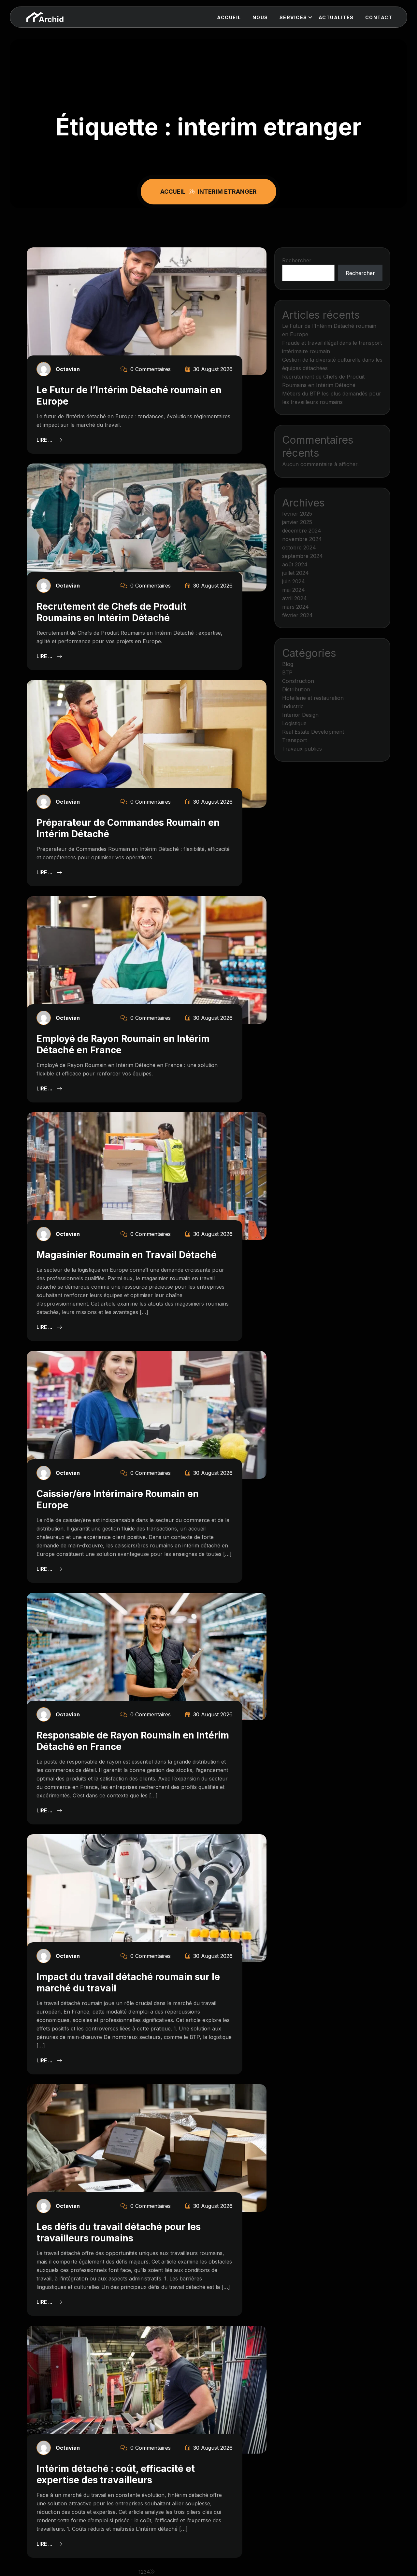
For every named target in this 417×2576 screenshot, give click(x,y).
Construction (298, 681)
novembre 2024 (302, 539)
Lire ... (45, 440)
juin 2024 (294, 581)
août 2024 (295, 564)
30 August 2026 (212, 369)
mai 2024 (294, 590)
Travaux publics (302, 749)
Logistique (294, 723)
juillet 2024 (295, 573)
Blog (288, 664)
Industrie (293, 706)
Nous (260, 17)
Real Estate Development (313, 732)
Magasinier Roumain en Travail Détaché (127, 1255)
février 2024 (297, 615)
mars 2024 (295, 607)
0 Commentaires (150, 369)
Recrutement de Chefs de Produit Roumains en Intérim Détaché (111, 612)
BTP (287, 672)
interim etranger (227, 192)
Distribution (296, 689)
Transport (295, 740)
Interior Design (300, 715)
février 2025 (297, 514)
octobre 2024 (299, 547)
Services (293, 17)
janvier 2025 (297, 522)
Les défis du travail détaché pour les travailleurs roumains (119, 2232)
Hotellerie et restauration (313, 698)
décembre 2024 (302, 531)
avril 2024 (295, 598)
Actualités (336, 17)
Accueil (229, 17)
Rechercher (297, 260)
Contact (379, 17)
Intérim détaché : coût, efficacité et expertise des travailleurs (116, 2474)
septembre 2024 (302, 556)
